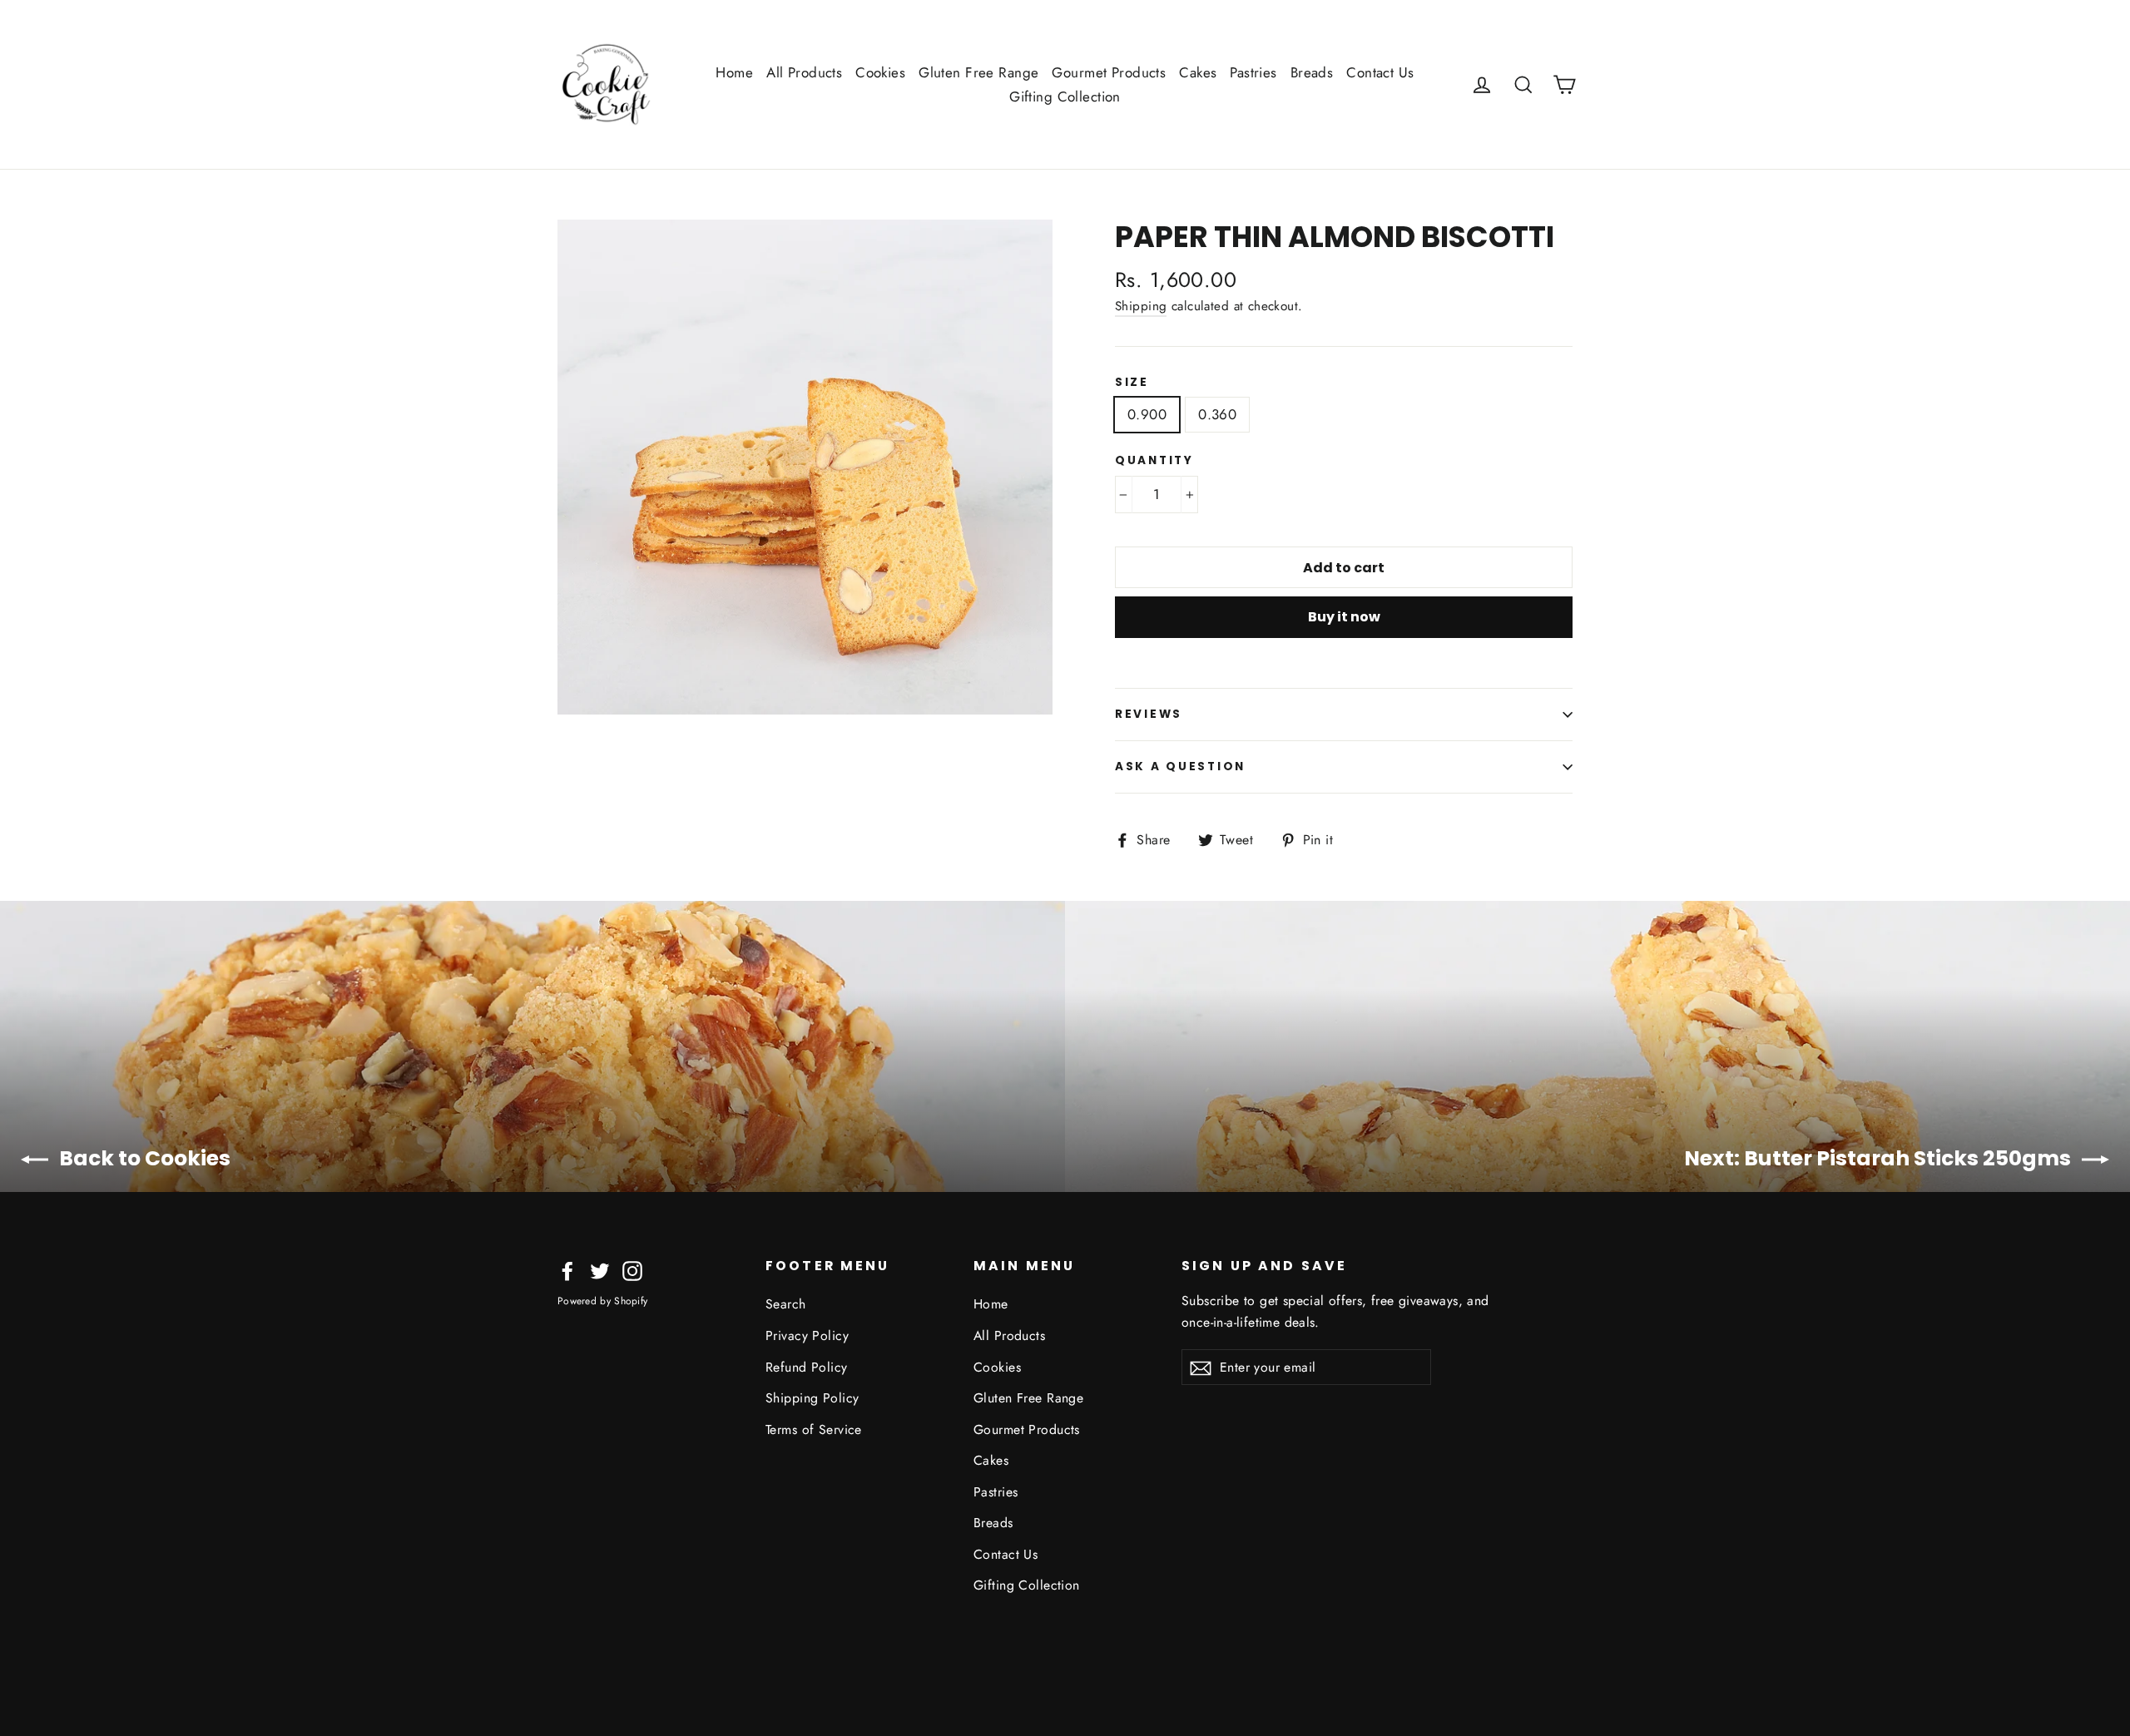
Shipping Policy (812, 1398)
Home (734, 72)
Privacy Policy (807, 1335)
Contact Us (1380, 72)
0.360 (1217, 414)
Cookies (880, 72)
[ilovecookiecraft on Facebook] (567, 1270)
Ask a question (1180, 767)
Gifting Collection (1065, 96)
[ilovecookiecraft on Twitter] (600, 1270)
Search (786, 1304)
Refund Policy (807, 1367)
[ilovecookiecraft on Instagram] (632, 1270)
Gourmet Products (1109, 72)
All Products (804, 72)
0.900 (1147, 414)
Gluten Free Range (978, 72)
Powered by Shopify (602, 1301)
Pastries (1253, 72)
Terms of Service (814, 1429)
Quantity (1154, 461)
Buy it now (1344, 617)
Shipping (1141, 306)
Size (1132, 383)
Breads (1312, 72)
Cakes (1198, 72)
